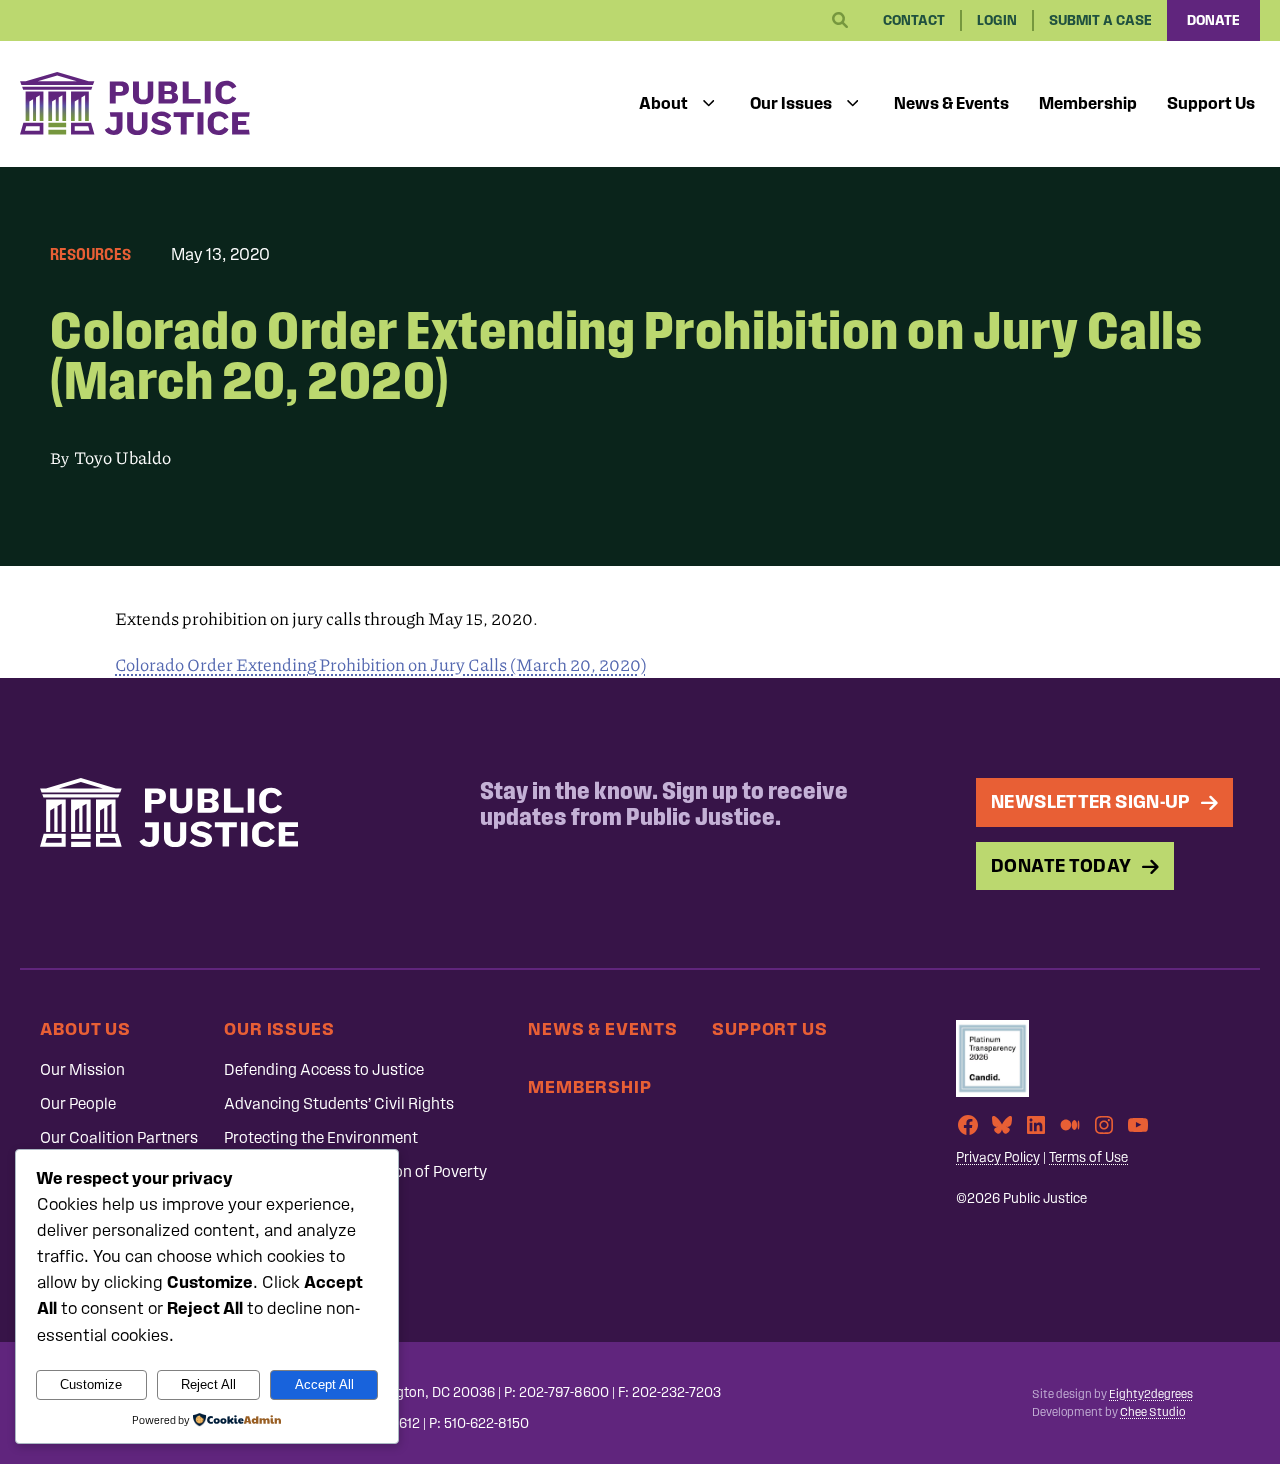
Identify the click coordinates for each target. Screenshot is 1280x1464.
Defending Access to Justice (324, 1069)
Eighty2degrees (1151, 1394)
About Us (85, 1028)
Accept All (324, 1384)
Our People (78, 1103)
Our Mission (82, 1069)
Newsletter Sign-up (1091, 801)
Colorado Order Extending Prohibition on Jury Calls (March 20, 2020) (381, 665)
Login (997, 20)
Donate (1213, 20)
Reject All (208, 1384)
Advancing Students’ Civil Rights (339, 1103)
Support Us (1211, 103)
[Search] (840, 21)
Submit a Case (1100, 20)
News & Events (951, 103)
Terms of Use (1088, 1157)
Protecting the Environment (321, 1137)
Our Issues (791, 103)
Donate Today (1061, 865)
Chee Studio (1152, 1412)
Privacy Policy (998, 1157)
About (663, 103)
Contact (914, 20)
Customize (91, 1384)
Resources (90, 254)
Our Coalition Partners (119, 1137)
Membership (1088, 103)
